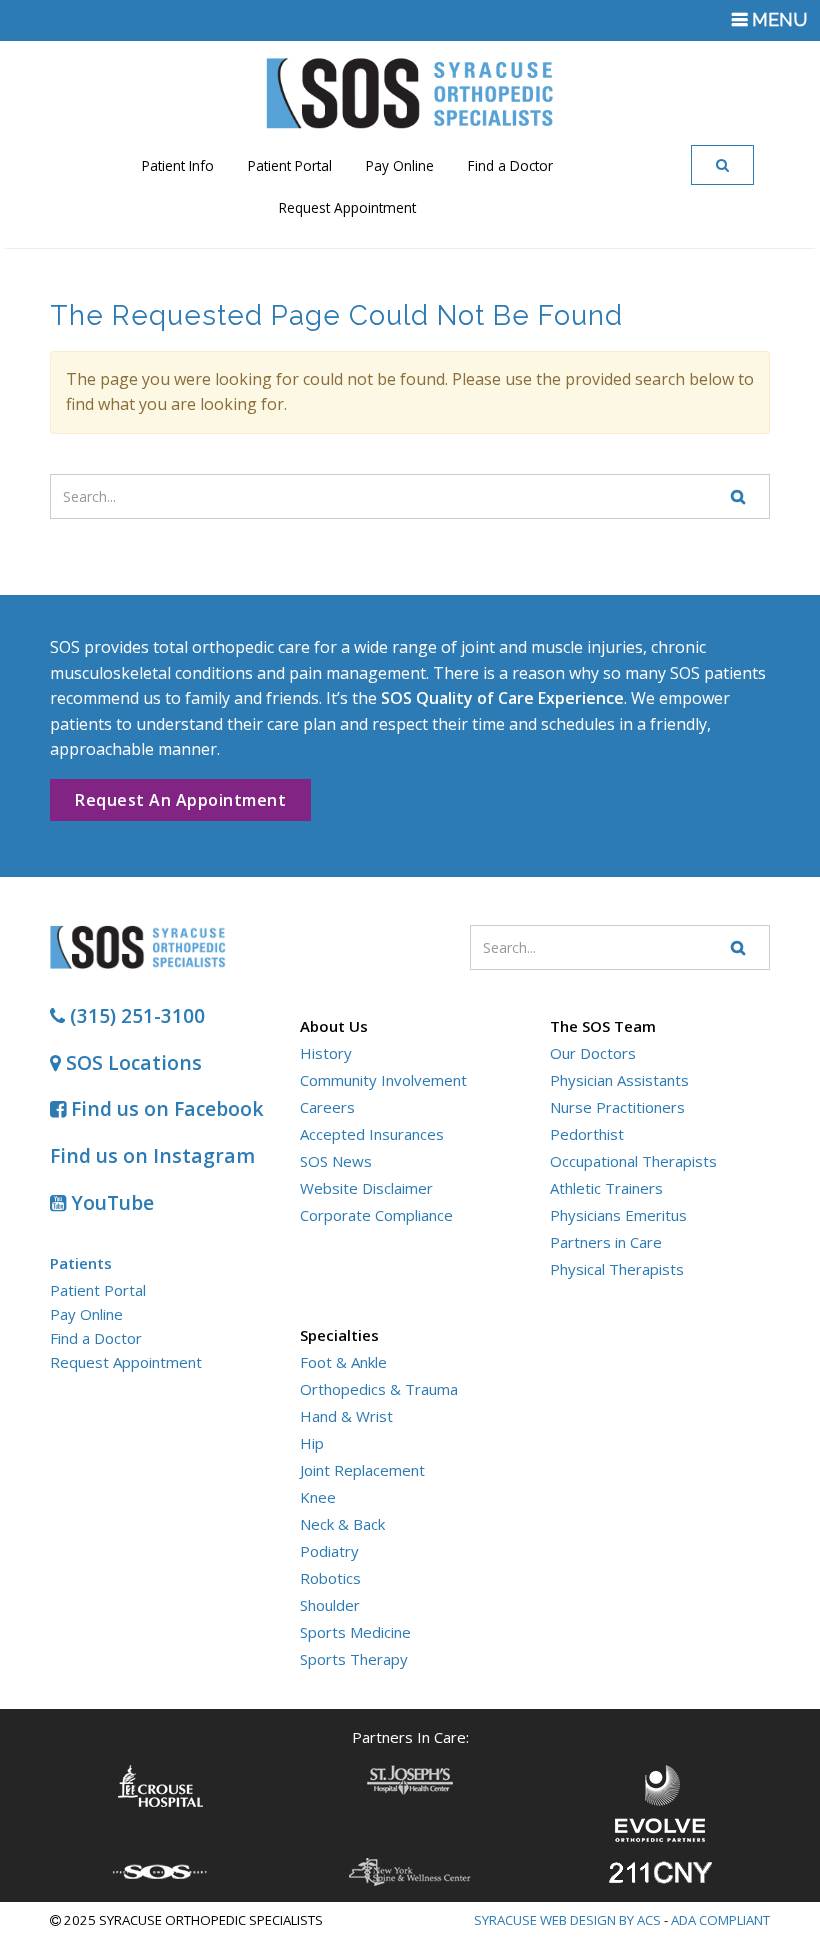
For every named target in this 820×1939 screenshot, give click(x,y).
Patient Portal (290, 165)
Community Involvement (383, 1080)
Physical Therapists (617, 1269)
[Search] (723, 165)
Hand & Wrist (346, 1416)
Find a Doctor (510, 165)
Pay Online (400, 165)
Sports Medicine (355, 1632)
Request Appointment (347, 207)
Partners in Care (606, 1242)
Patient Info (178, 165)
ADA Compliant (720, 1920)
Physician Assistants (619, 1080)
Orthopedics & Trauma (379, 1389)
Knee (318, 1497)
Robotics (330, 1578)
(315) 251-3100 (135, 1015)
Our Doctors (593, 1053)
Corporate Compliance (376, 1215)
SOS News (336, 1161)
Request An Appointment (180, 800)
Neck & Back (342, 1524)
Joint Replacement (362, 1470)
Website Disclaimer (366, 1188)
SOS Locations (131, 1062)
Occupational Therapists (633, 1161)
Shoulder (330, 1605)
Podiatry (329, 1551)
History (326, 1053)
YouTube (110, 1202)
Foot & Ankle (343, 1362)
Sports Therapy (354, 1659)
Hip (312, 1443)
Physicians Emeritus (618, 1215)
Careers (327, 1107)
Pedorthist (587, 1134)
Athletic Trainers (606, 1188)
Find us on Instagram (152, 1155)
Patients (81, 1263)
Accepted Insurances (372, 1134)
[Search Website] (739, 496)
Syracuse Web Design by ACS (567, 1920)
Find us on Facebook (165, 1108)
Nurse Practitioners (617, 1107)
